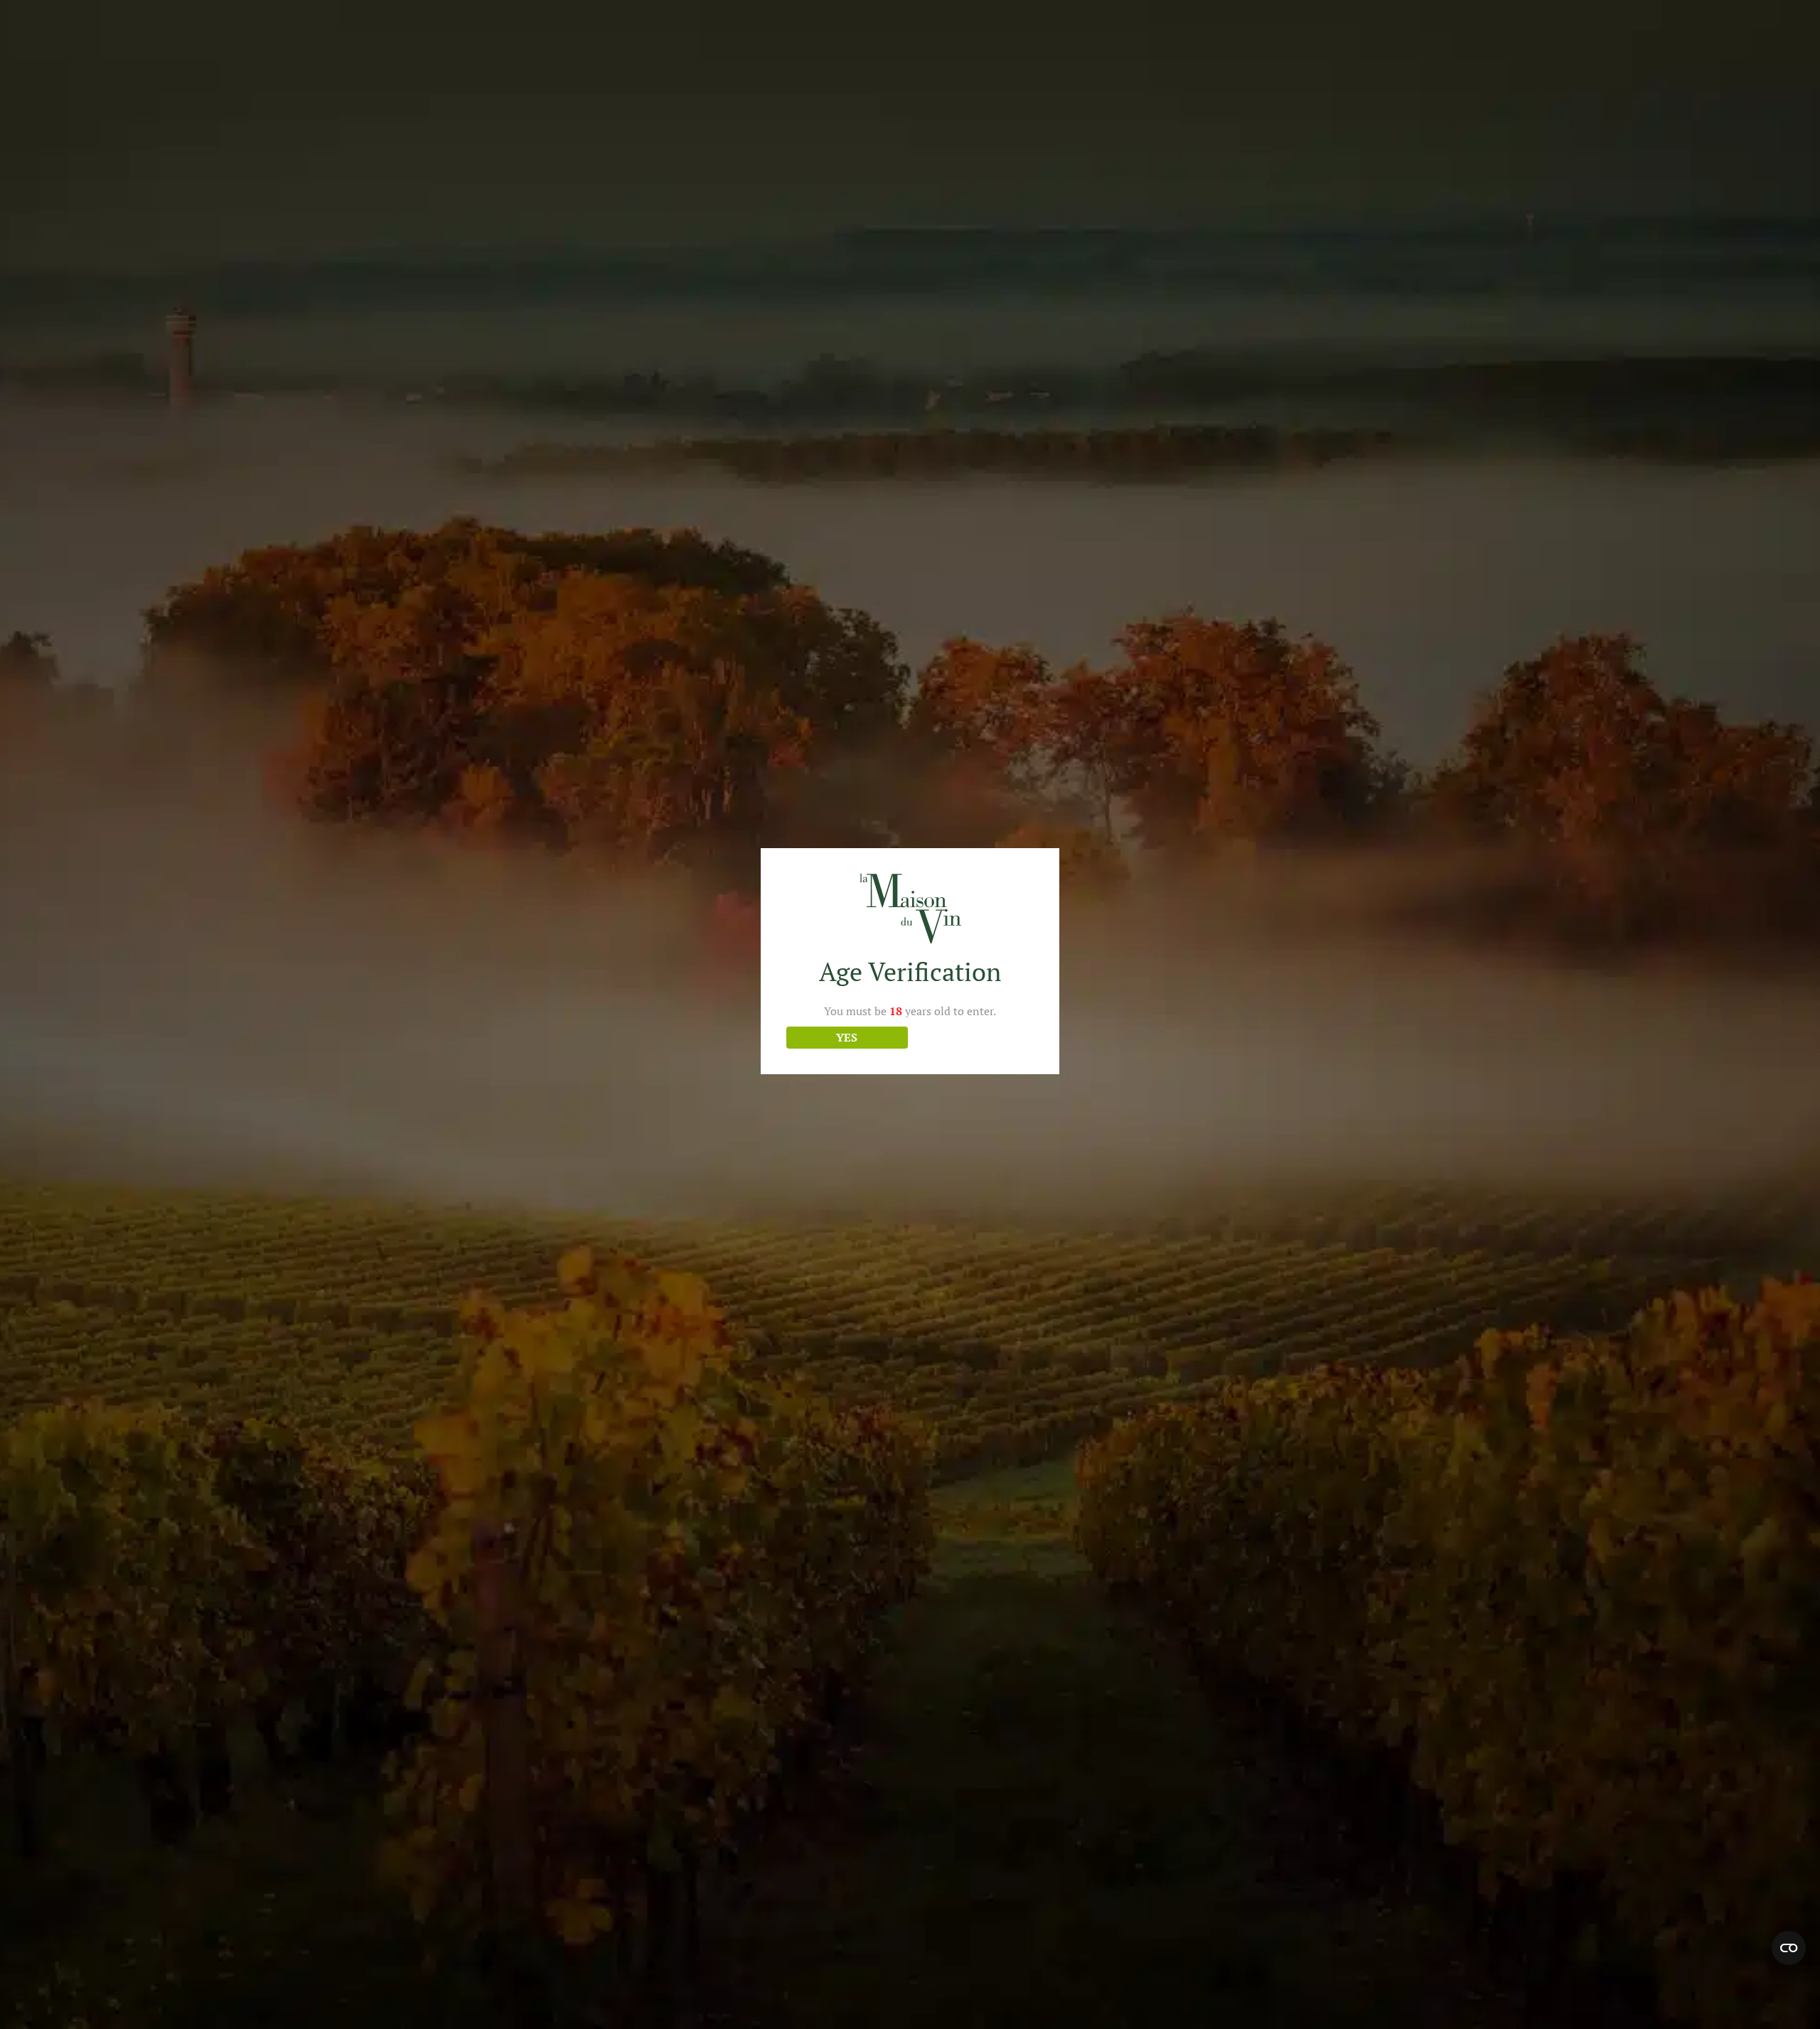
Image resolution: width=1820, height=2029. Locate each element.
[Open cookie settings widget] (1789, 1948)
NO (973, 1037)
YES (847, 1037)
